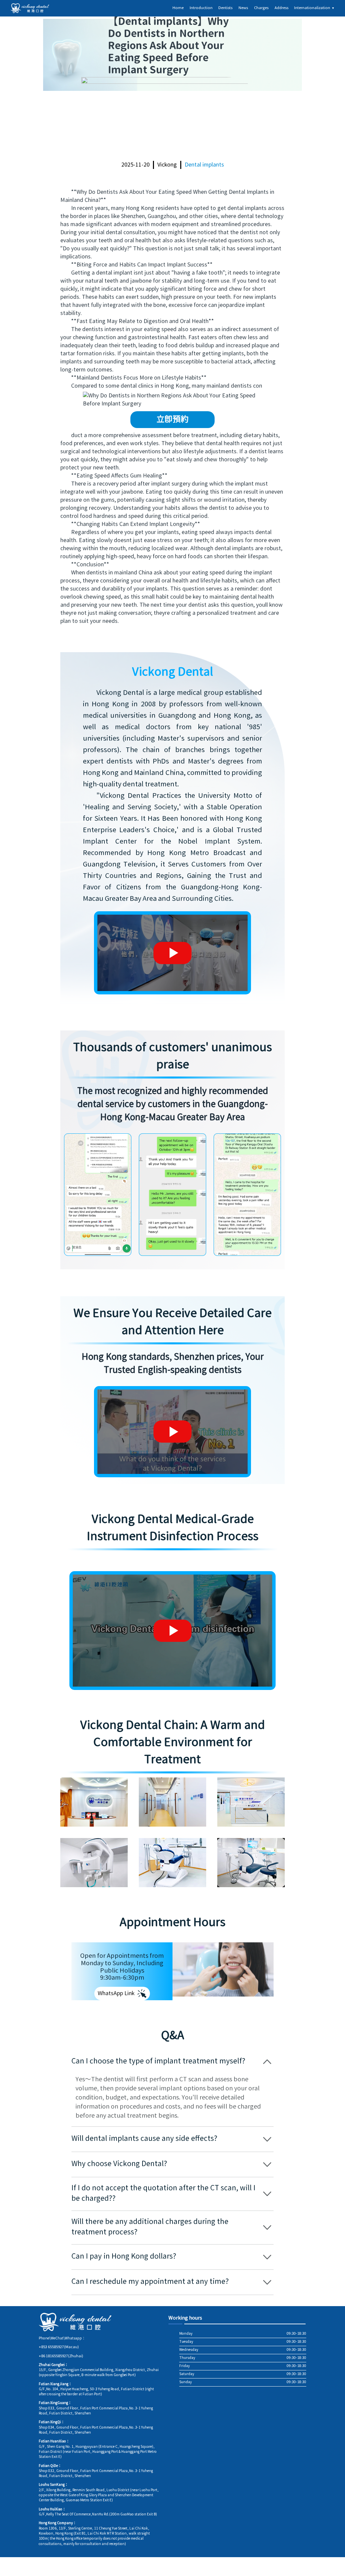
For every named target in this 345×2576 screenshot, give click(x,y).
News (243, 8)
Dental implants (204, 165)
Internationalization (314, 8)
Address (281, 8)
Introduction (201, 8)
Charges (261, 8)
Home (178, 8)
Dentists (225, 8)
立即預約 (172, 420)
